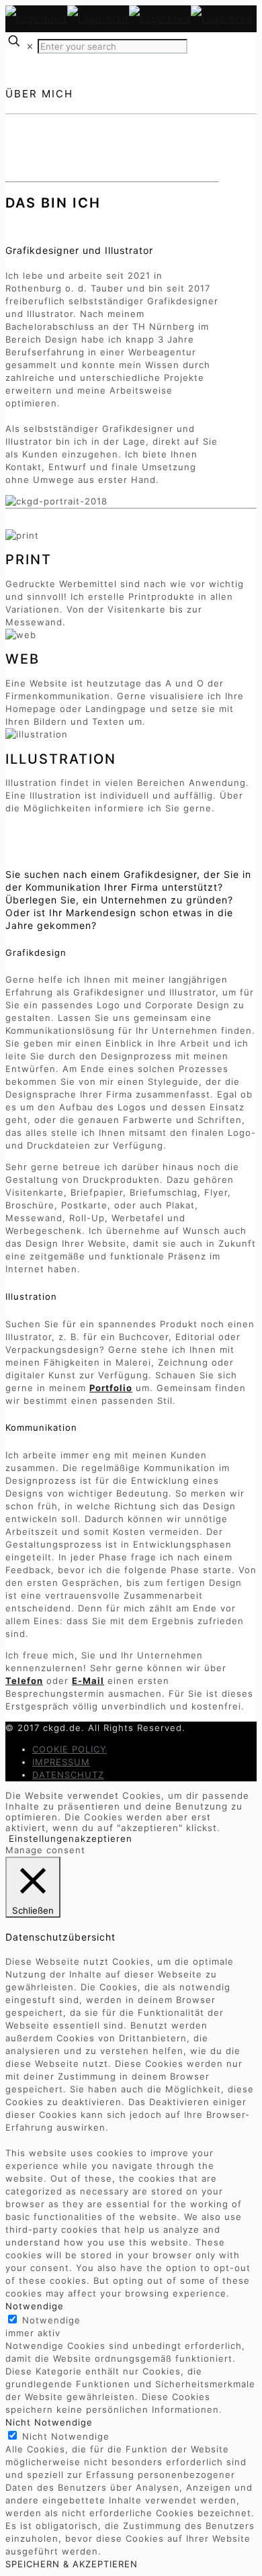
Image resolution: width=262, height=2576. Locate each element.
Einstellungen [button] (42, 1838)
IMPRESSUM (61, 1762)
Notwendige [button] (35, 2306)
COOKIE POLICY (70, 1749)
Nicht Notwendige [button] (49, 2422)
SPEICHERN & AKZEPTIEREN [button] (72, 2564)
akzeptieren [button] (103, 1838)
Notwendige (51, 2320)
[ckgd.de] (129, 19)
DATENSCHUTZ (68, 1775)
